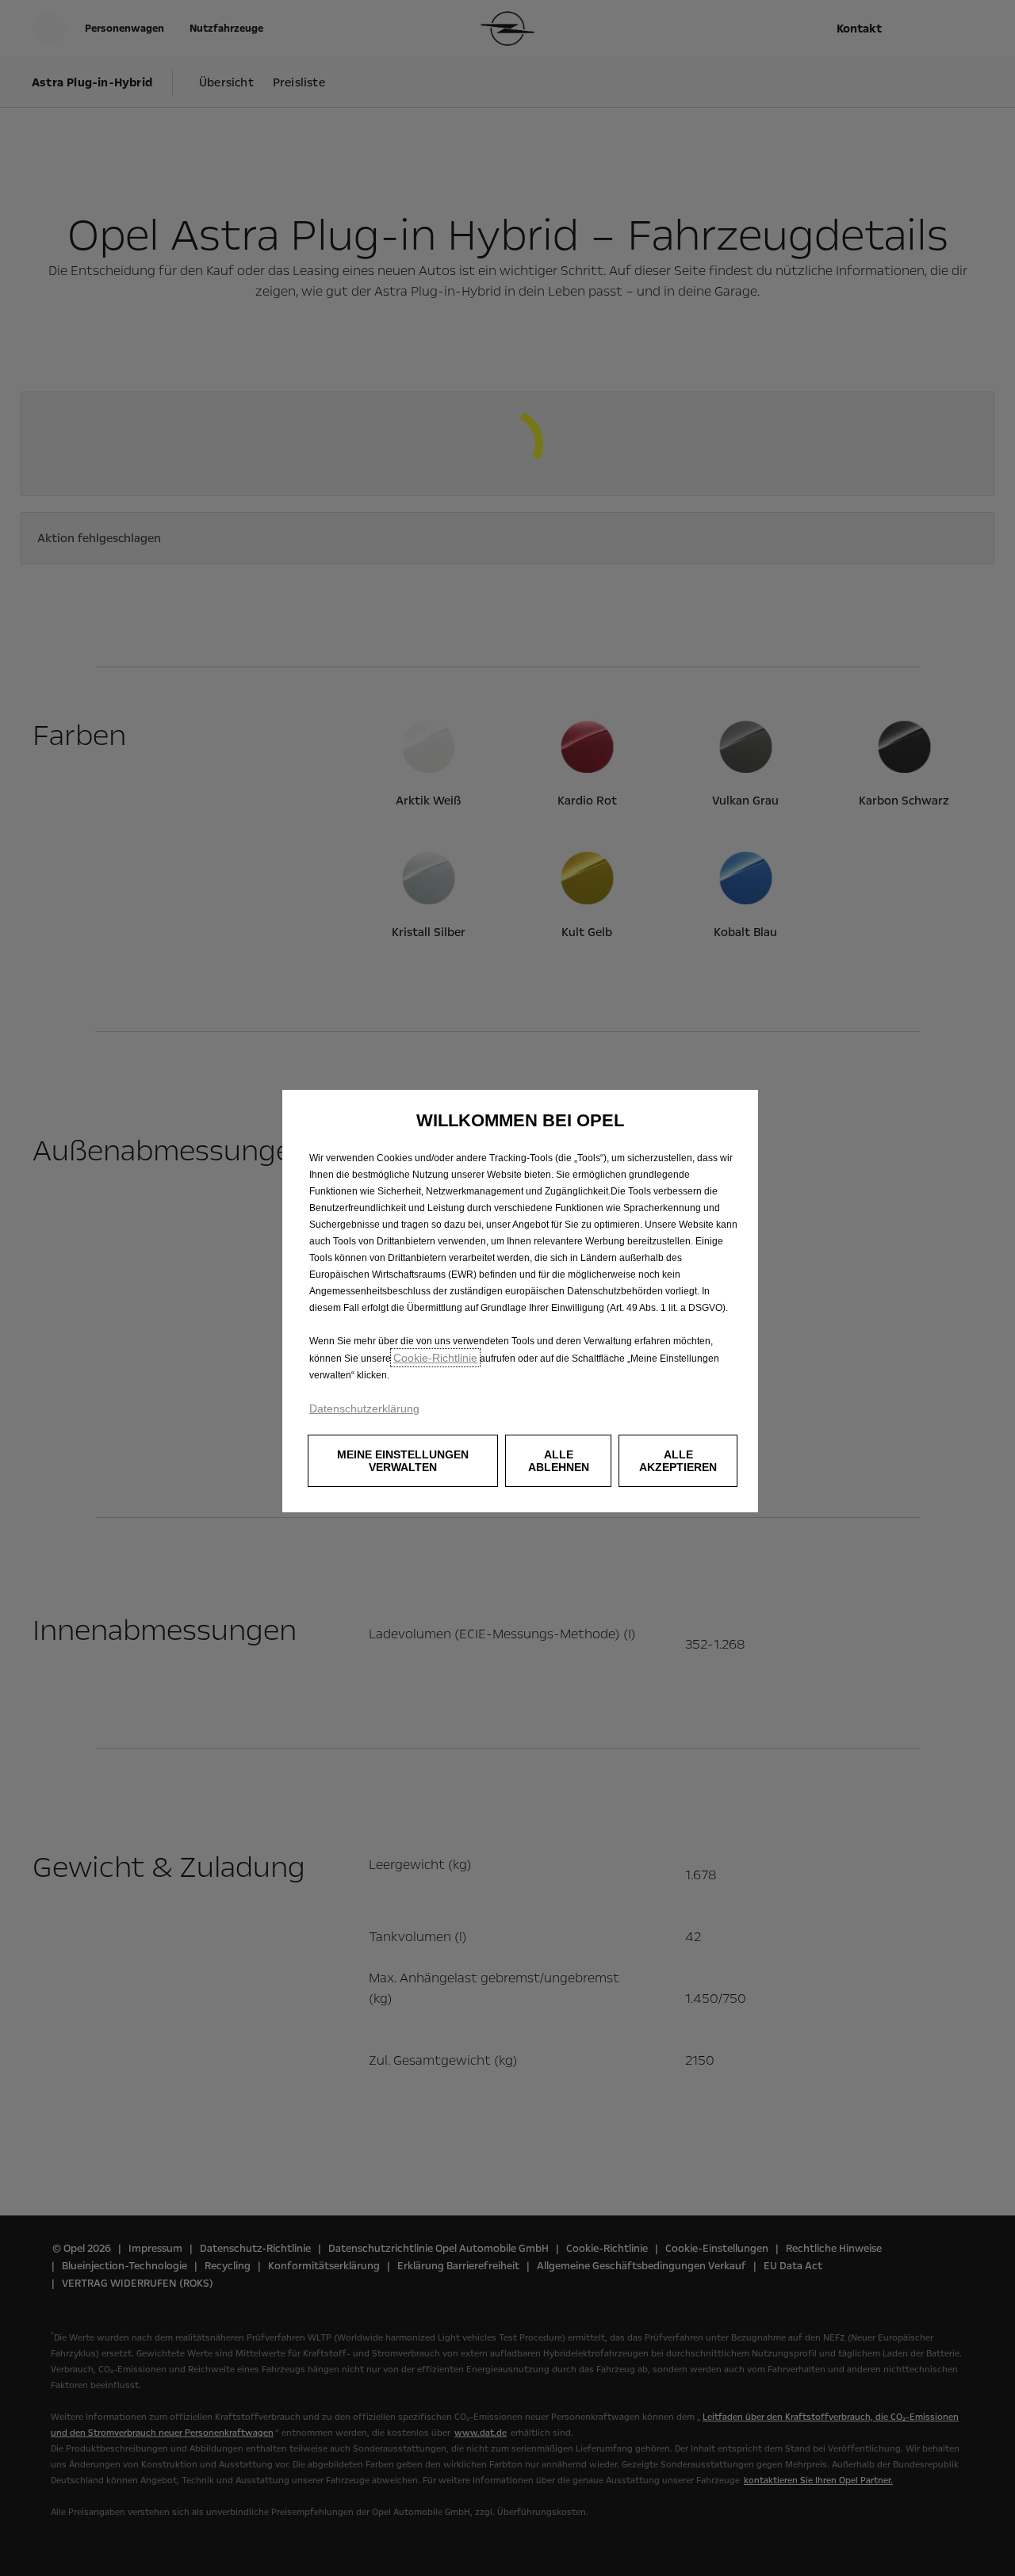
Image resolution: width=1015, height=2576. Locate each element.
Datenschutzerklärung (364, 1408)
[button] (403, 1461)
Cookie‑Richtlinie (435, 1358)
